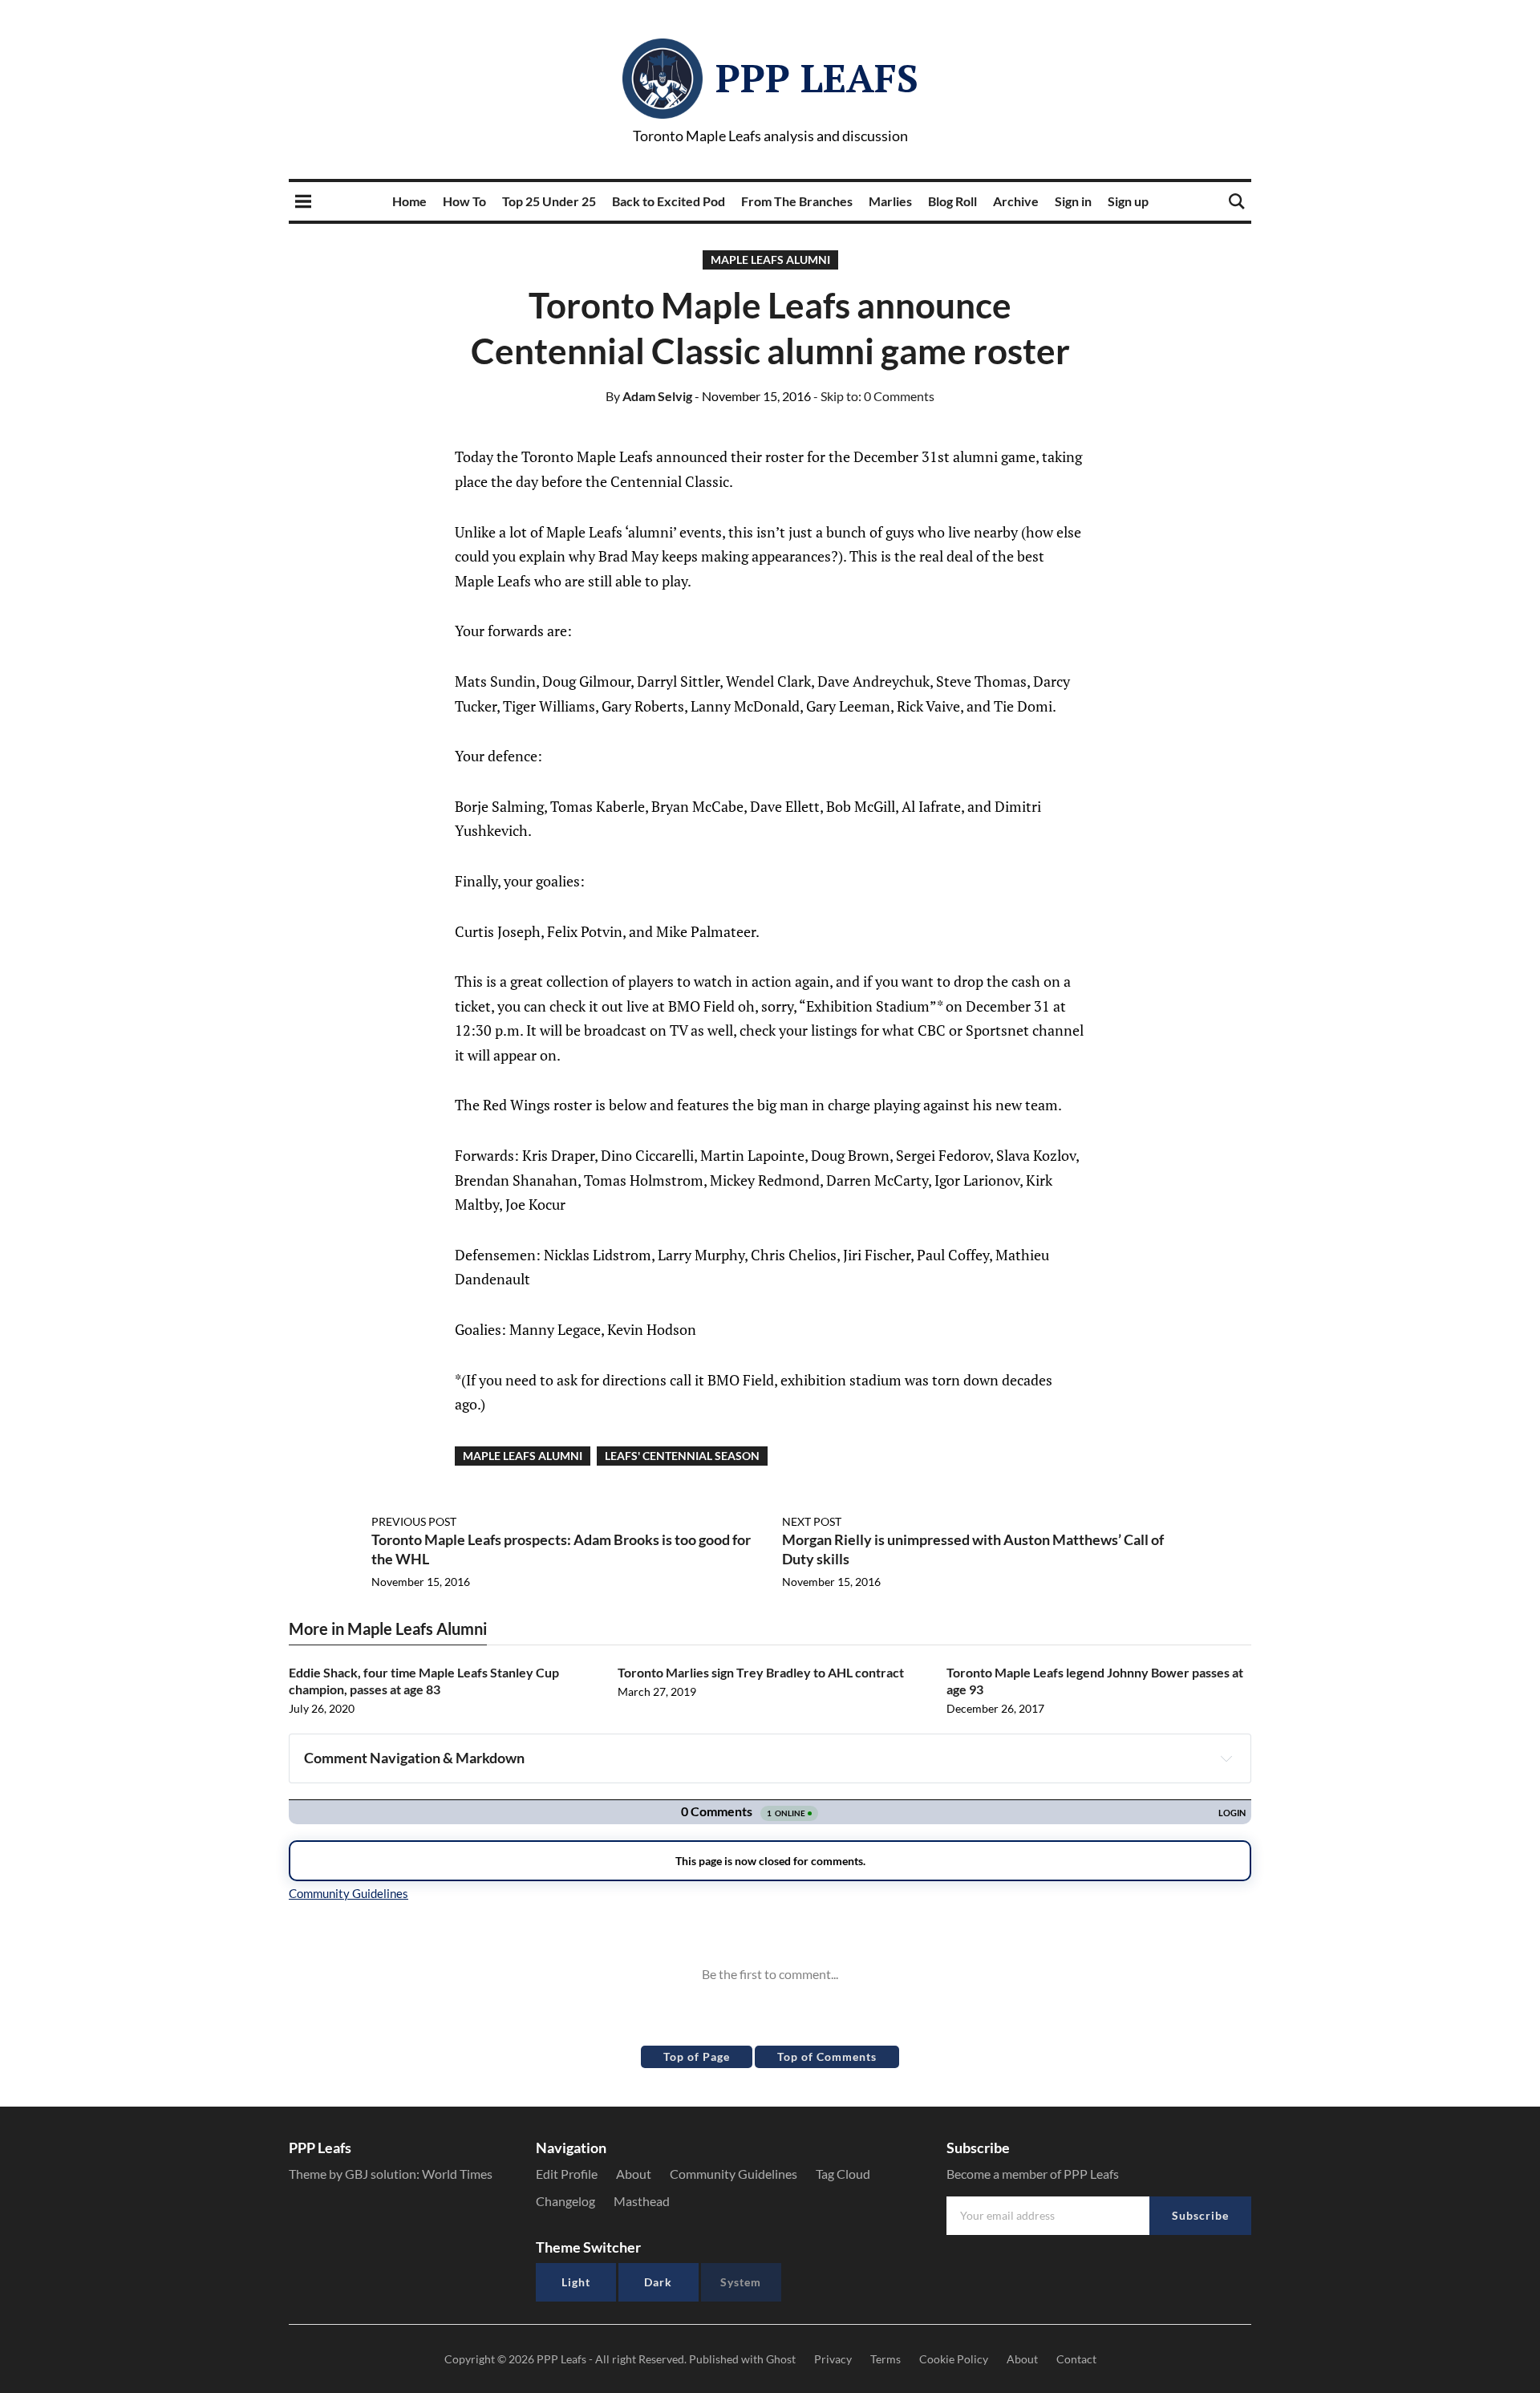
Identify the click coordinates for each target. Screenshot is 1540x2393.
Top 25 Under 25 (549, 201)
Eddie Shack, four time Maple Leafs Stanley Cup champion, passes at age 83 (424, 1681)
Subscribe (1200, 2215)
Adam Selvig (649, 396)
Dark (658, 2282)
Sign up (1128, 201)
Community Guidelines (734, 2174)
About (634, 2174)
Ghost (781, 2359)
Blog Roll (952, 201)
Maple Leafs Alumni (770, 260)
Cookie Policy (954, 2359)
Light (576, 2282)
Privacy (833, 2359)
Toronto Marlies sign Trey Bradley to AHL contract (761, 1672)
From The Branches (797, 201)
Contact (1076, 2359)
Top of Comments (827, 2056)
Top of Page (697, 2056)
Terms (885, 2359)
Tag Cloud (843, 2174)
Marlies (890, 201)
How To (464, 201)
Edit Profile (567, 2174)
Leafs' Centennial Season (682, 1456)
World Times (457, 2174)
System (741, 2282)
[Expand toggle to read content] (1226, 1758)
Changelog (565, 2201)
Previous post (414, 1521)
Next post (812, 1521)
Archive (1016, 201)
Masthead (642, 2201)
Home (409, 201)
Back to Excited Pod (669, 201)
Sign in (1073, 201)
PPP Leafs (817, 78)
